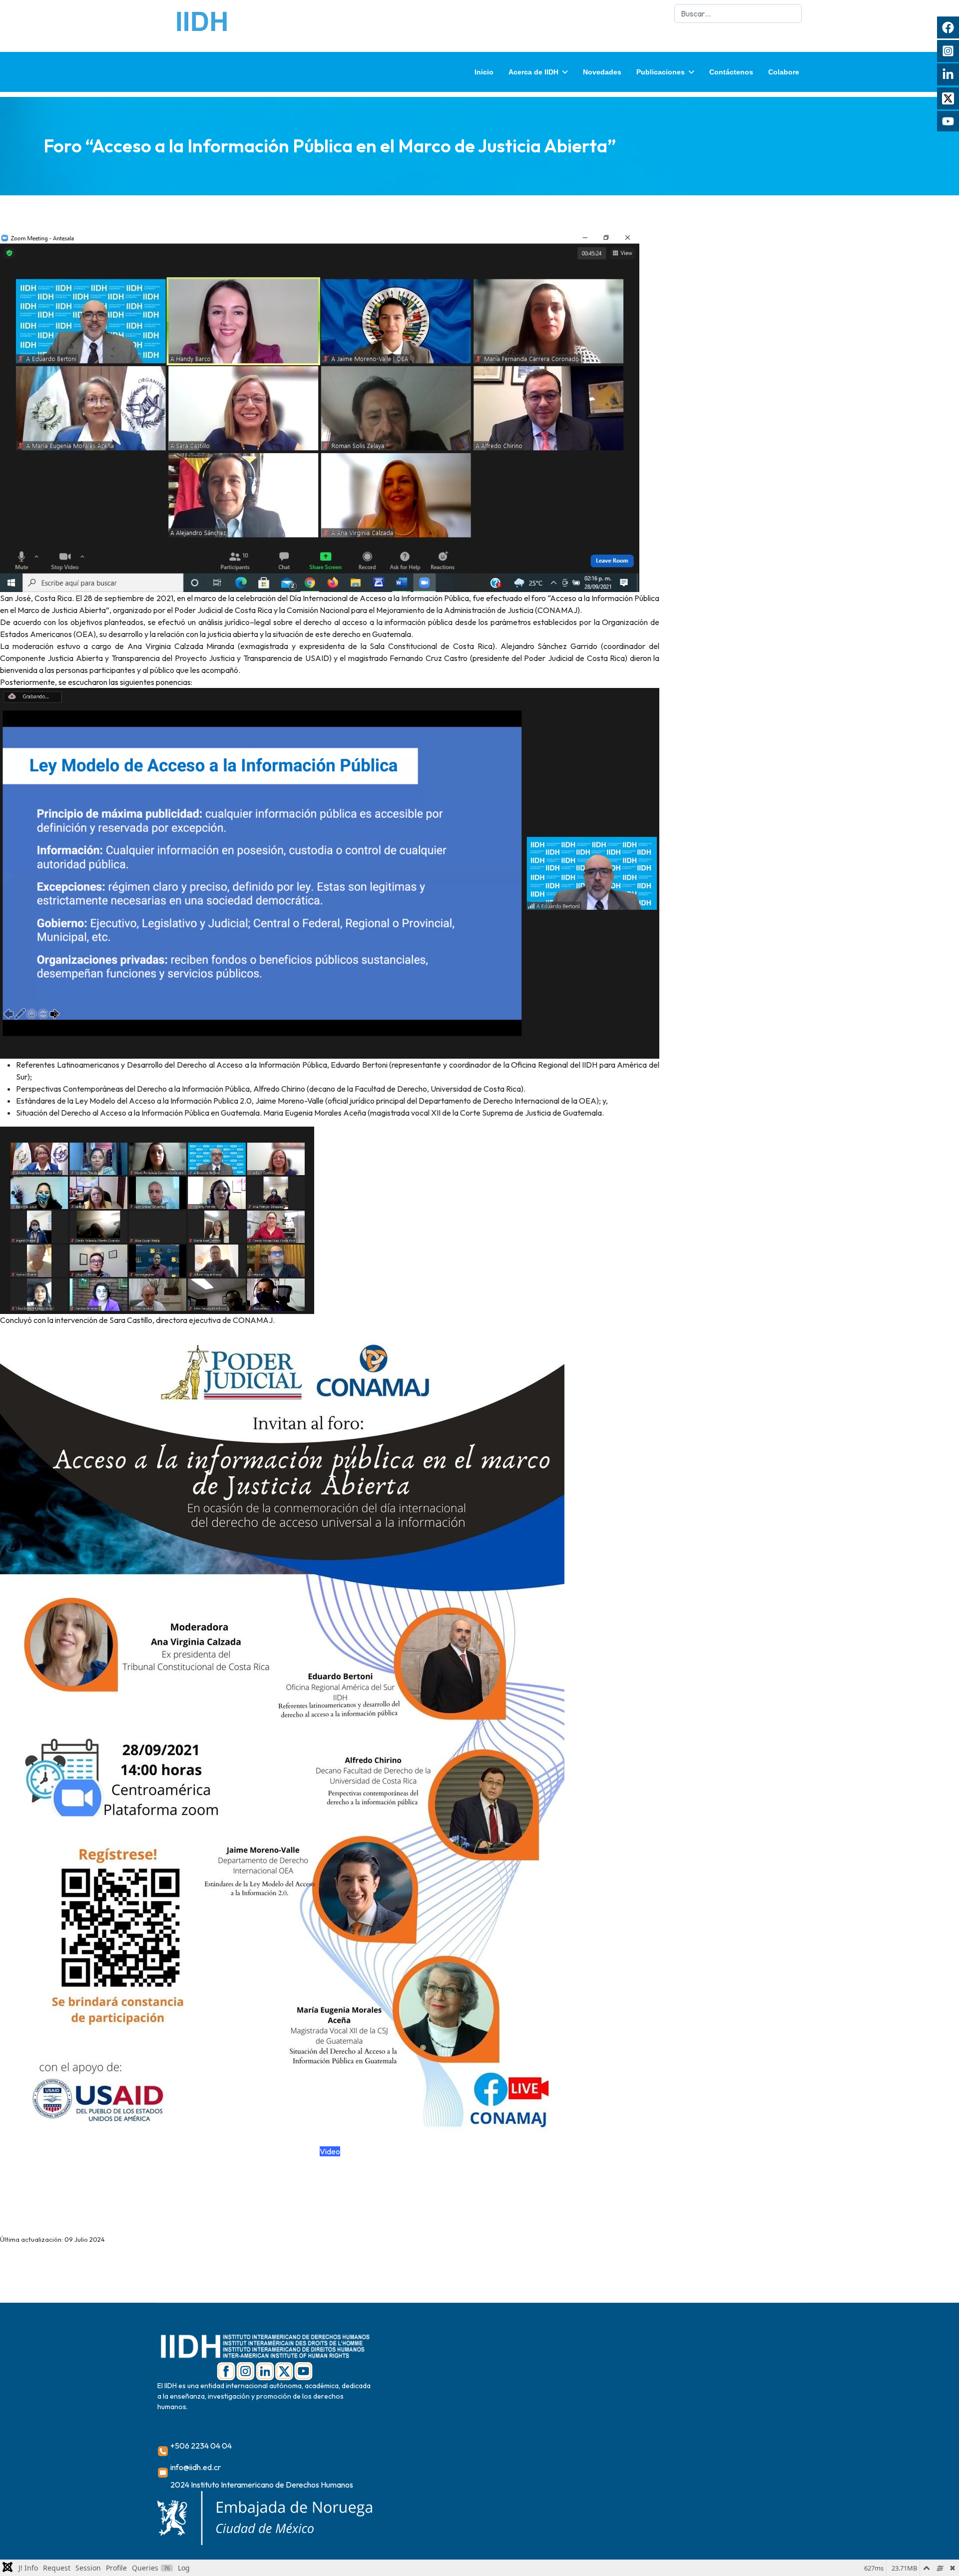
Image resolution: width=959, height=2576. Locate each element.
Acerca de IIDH (533, 72)
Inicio (484, 72)
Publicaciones (661, 72)
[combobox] (738, 13)
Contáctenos (731, 72)
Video (330, 2151)
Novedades (602, 72)
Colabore (784, 72)
